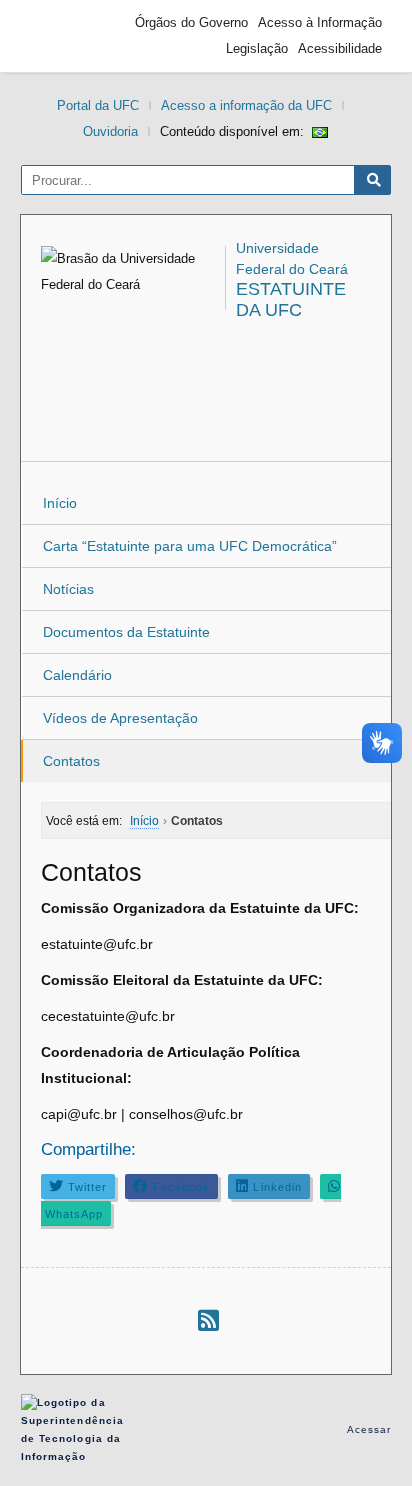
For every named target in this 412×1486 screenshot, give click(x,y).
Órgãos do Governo (191, 22)
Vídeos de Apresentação (120, 718)
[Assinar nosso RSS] (208, 1320)
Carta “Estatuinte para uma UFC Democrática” (190, 546)
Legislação (257, 48)
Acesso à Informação (320, 22)
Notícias (68, 589)
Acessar (369, 1429)
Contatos (71, 761)
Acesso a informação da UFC (246, 105)
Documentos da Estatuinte (126, 632)
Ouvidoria (110, 131)
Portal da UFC (98, 105)
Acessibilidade (340, 48)
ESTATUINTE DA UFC (291, 299)
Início (60, 503)
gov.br (66, 36)
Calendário (77, 675)
